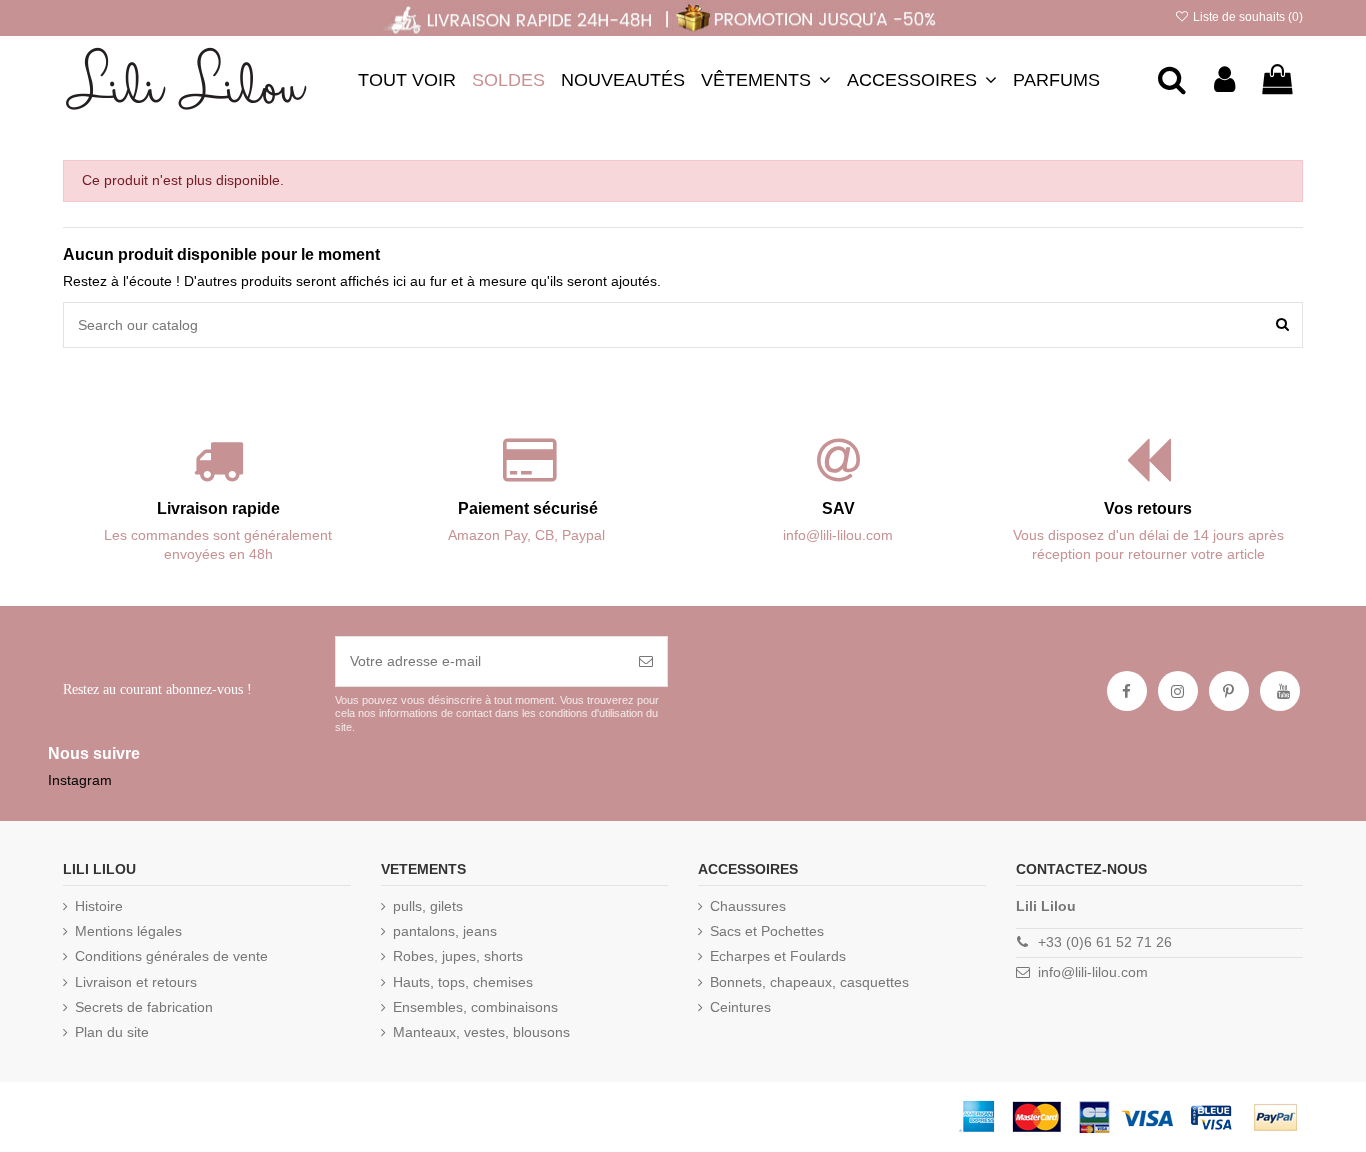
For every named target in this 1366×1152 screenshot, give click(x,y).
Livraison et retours (136, 982)
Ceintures (740, 1007)
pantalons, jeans (445, 931)
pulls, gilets (428, 906)
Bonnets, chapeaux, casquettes (809, 982)
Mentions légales (128, 931)
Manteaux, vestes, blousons (481, 1032)
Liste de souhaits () (1246, 17)
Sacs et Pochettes (767, 931)
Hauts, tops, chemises (463, 982)
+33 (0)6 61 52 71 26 (1105, 942)
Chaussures (748, 906)
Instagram (80, 780)
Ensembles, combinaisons (475, 1007)
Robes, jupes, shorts (458, 956)
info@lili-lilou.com (1093, 972)
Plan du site (112, 1032)
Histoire (99, 906)
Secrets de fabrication (144, 1007)
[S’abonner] (646, 661)
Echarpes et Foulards (778, 956)
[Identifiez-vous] (1224, 80)
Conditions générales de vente (171, 956)
